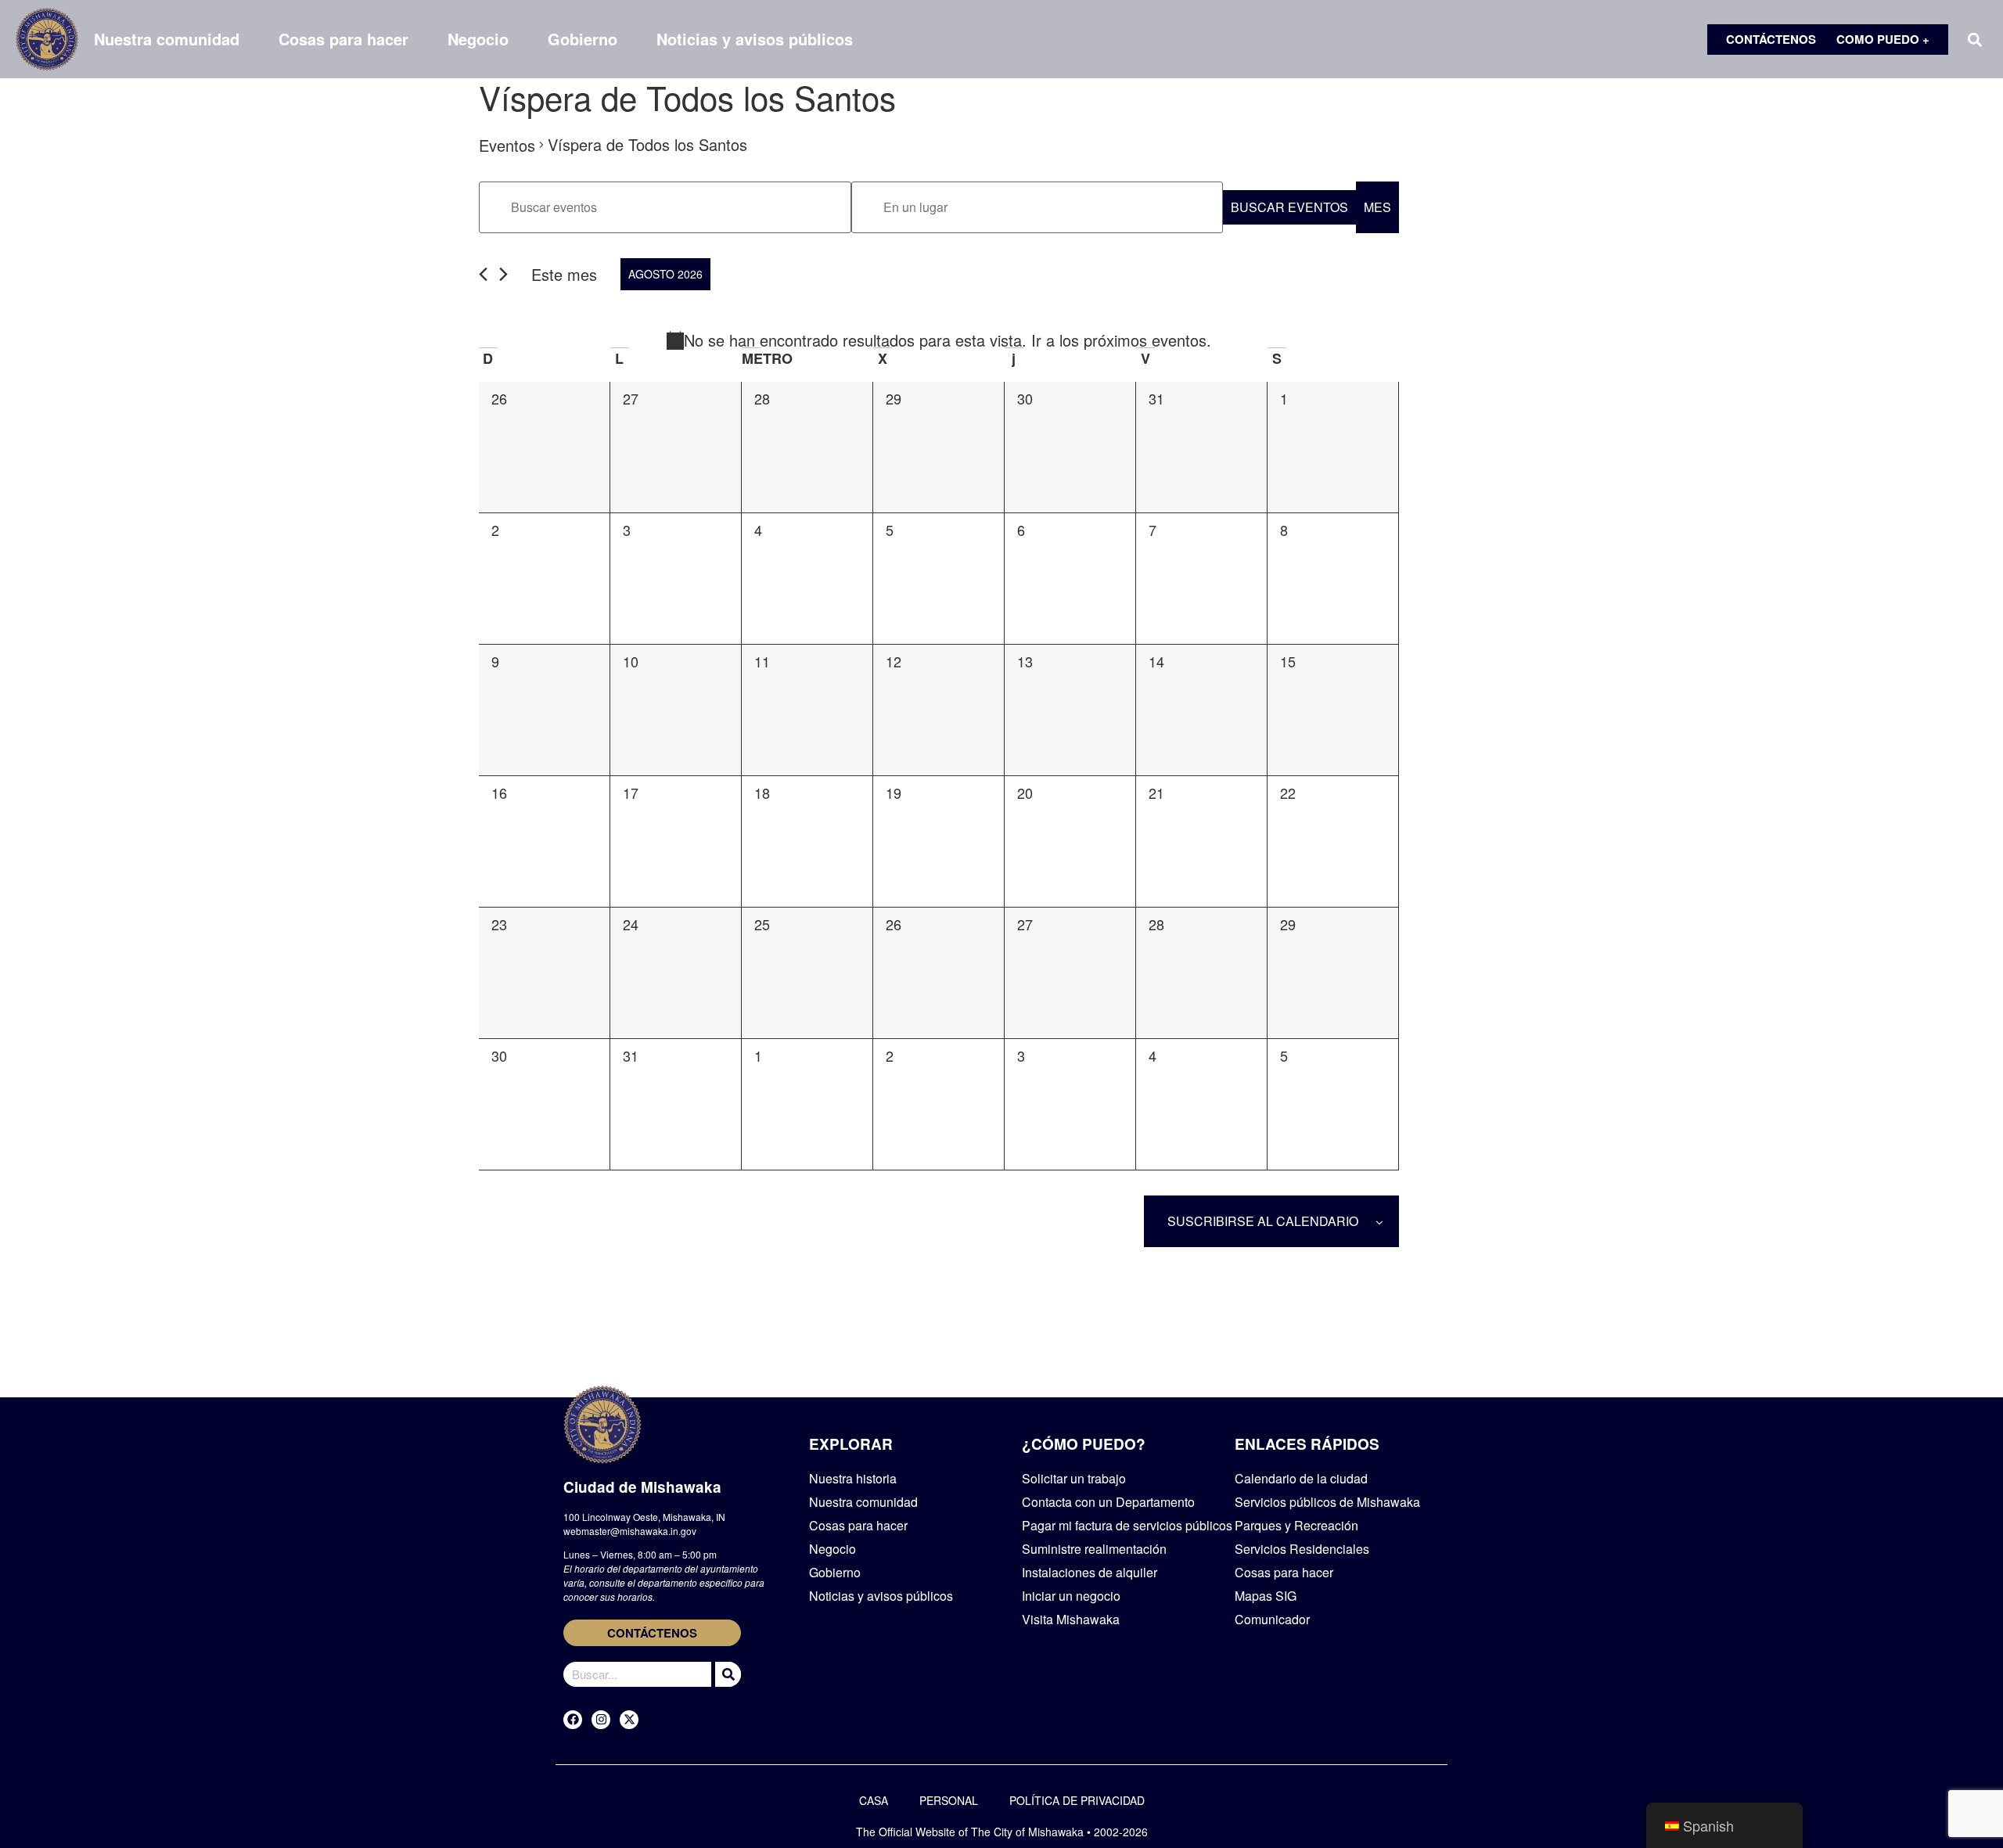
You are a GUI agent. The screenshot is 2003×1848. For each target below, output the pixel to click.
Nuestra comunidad (167, 39)
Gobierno (583, 39)
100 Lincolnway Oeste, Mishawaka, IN (644, 1517)
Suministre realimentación (1094, 1549)
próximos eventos (1145, 340)
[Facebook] (573, 1720)
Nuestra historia (853, 1478)
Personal (949, 1800)
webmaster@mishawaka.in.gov (630, 1531)
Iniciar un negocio (1071, 1596)
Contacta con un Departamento (1108, 1502)
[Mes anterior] (483, 274)
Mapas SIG (1266, 1596)
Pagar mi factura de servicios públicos (1127, 1525)
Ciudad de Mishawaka (642, 1487)
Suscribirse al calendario (1263, 1221)
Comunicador (1272, 1619)
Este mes (564, 274)
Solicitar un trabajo (1074, 1478)
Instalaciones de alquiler (1090, 1572)
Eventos (507, 145)
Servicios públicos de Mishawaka (1327, 1502)
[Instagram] (601, 1720)
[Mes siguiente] (503, 274)
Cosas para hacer (343, 39)
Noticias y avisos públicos (755, 39)
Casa (874, 1800)
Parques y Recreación (1296, 1525)
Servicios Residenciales (1302, 1549)
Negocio (478, 39)
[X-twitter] (629, 1720)
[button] (1974, 40)
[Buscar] (726, 1674)
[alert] (939, 340)
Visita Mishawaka (1071, 1619)
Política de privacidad (1077, 1800)
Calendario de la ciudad (1301, 1478)
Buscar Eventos (1289, 207)
